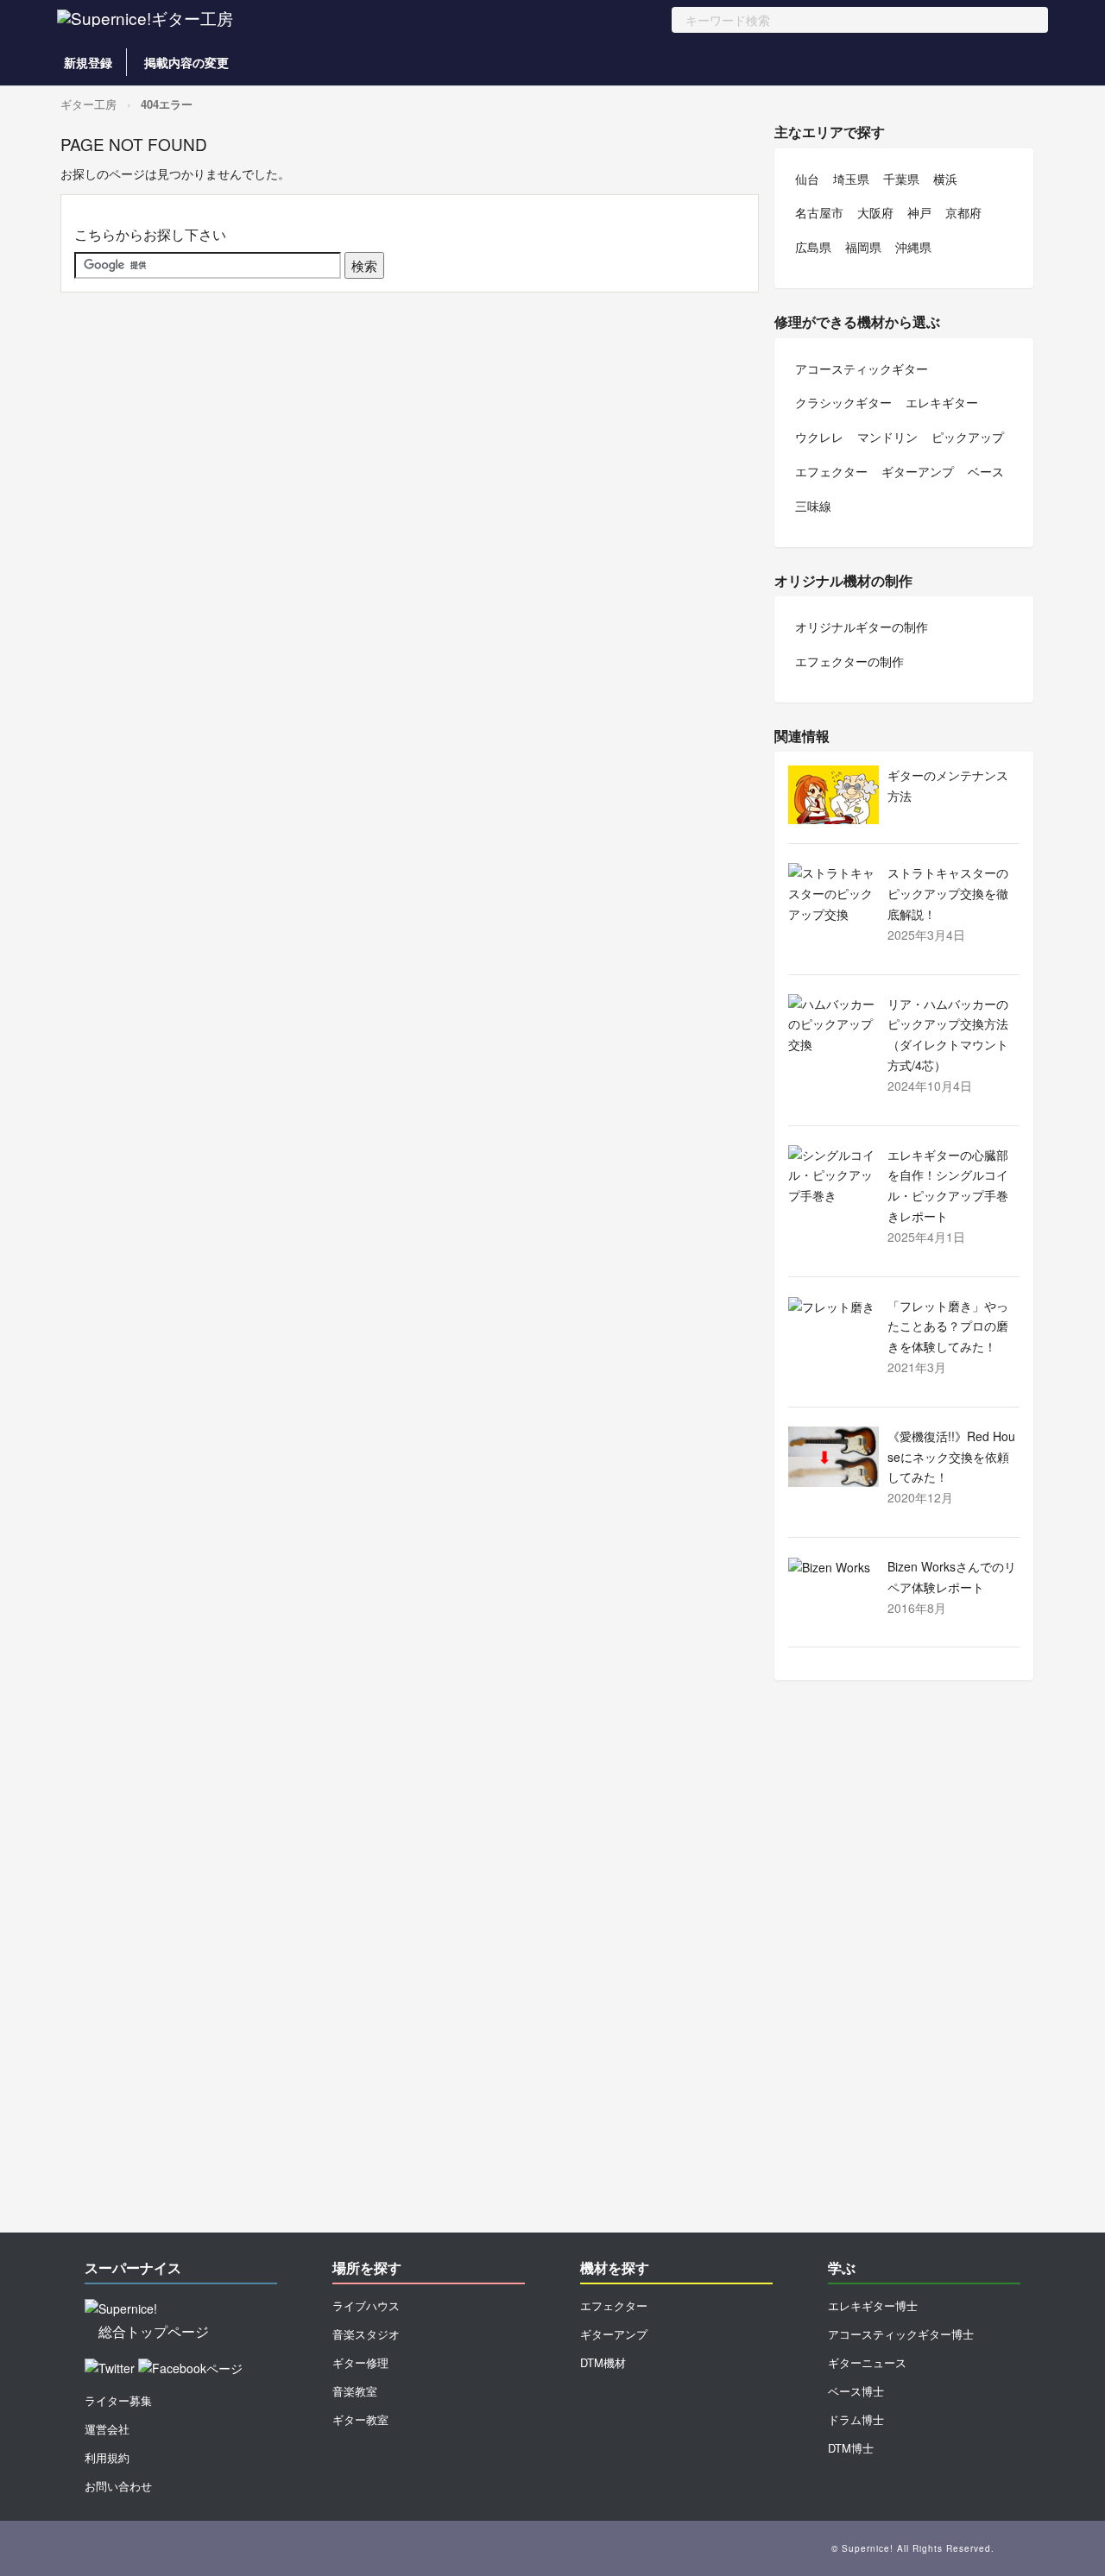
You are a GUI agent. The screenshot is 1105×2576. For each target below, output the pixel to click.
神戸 (919, 212)
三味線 (813, 506)
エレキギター (942, 402)
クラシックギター (843, 402)
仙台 (807, 179)
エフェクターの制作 (849, 661)
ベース (986, 471)
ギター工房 (88, 104)
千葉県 (901, 179)
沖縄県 (913, 247)
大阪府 (875, 212)
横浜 (945, 179)
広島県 (813, 247)
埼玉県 (851, 179)
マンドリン (887, 437)
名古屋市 (819, 212)
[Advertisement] (904, 1965)
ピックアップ (968, 437)
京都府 (963, 212)
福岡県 (863, 247)
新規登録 (88, 62)
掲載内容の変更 (186, 62)
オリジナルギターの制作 (862, 627)
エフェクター (831, 471)
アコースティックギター (862, 368)
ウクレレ (819, 437)
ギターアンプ (918, 471)
